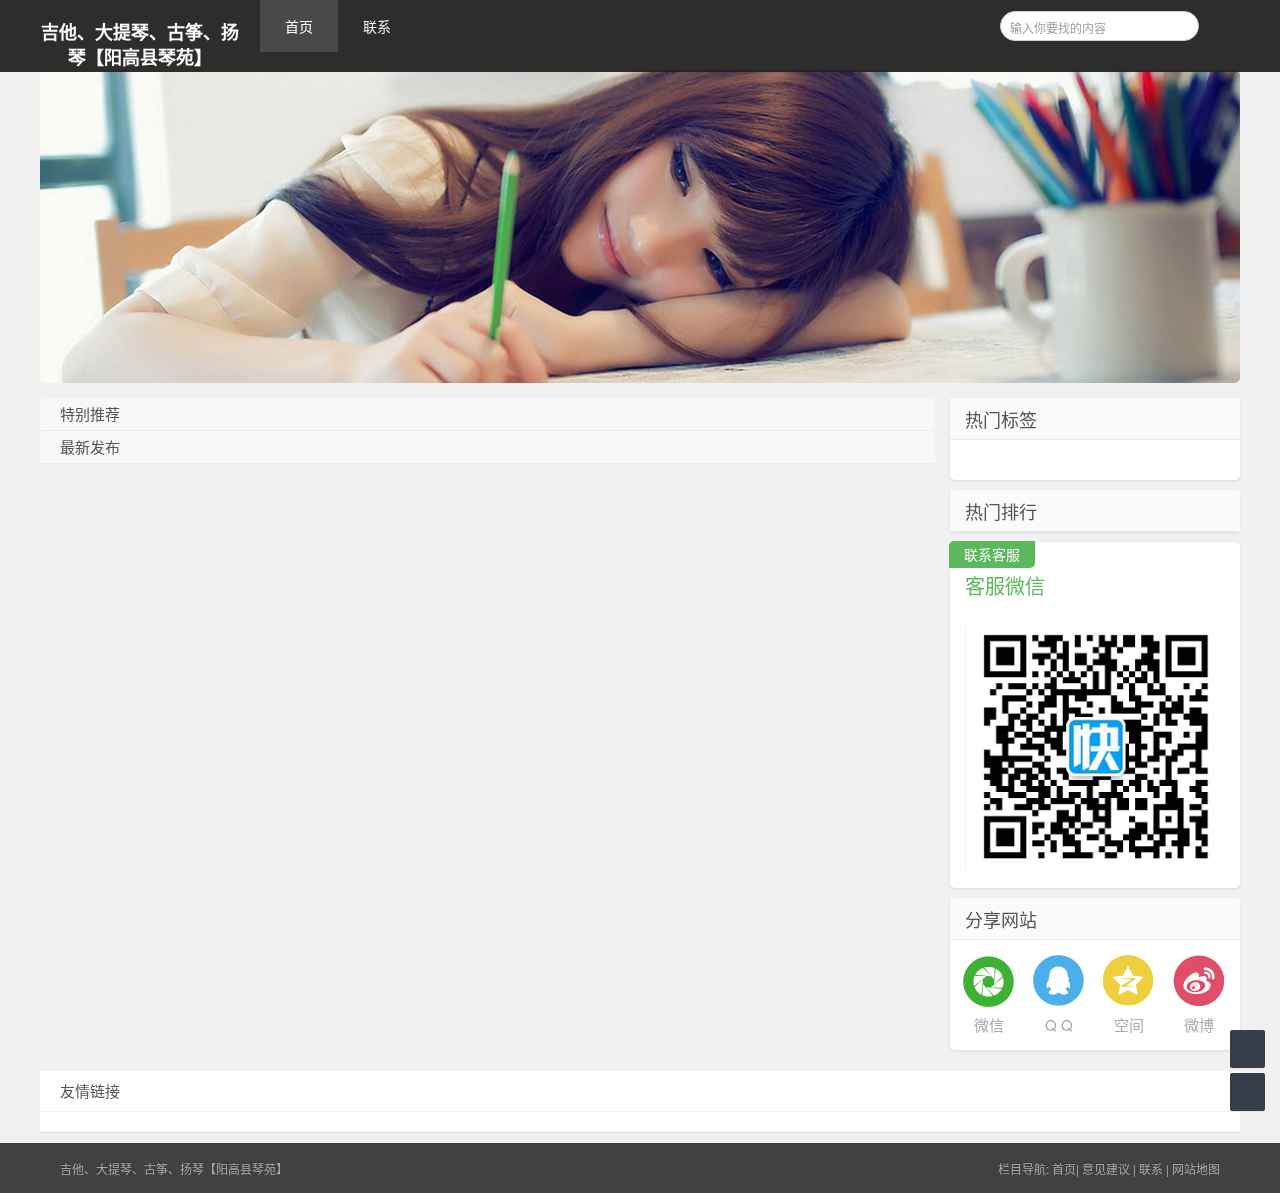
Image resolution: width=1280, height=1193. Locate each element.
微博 (1199, 1024)
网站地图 (1196, 1168)
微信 (989, 1024)
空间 (1129, 1024)
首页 (299, 26)
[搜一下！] (1177, 23)
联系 (377, 26)
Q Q (1059, 1024)
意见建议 (1106, 1168)
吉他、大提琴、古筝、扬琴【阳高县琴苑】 (140, 45)
